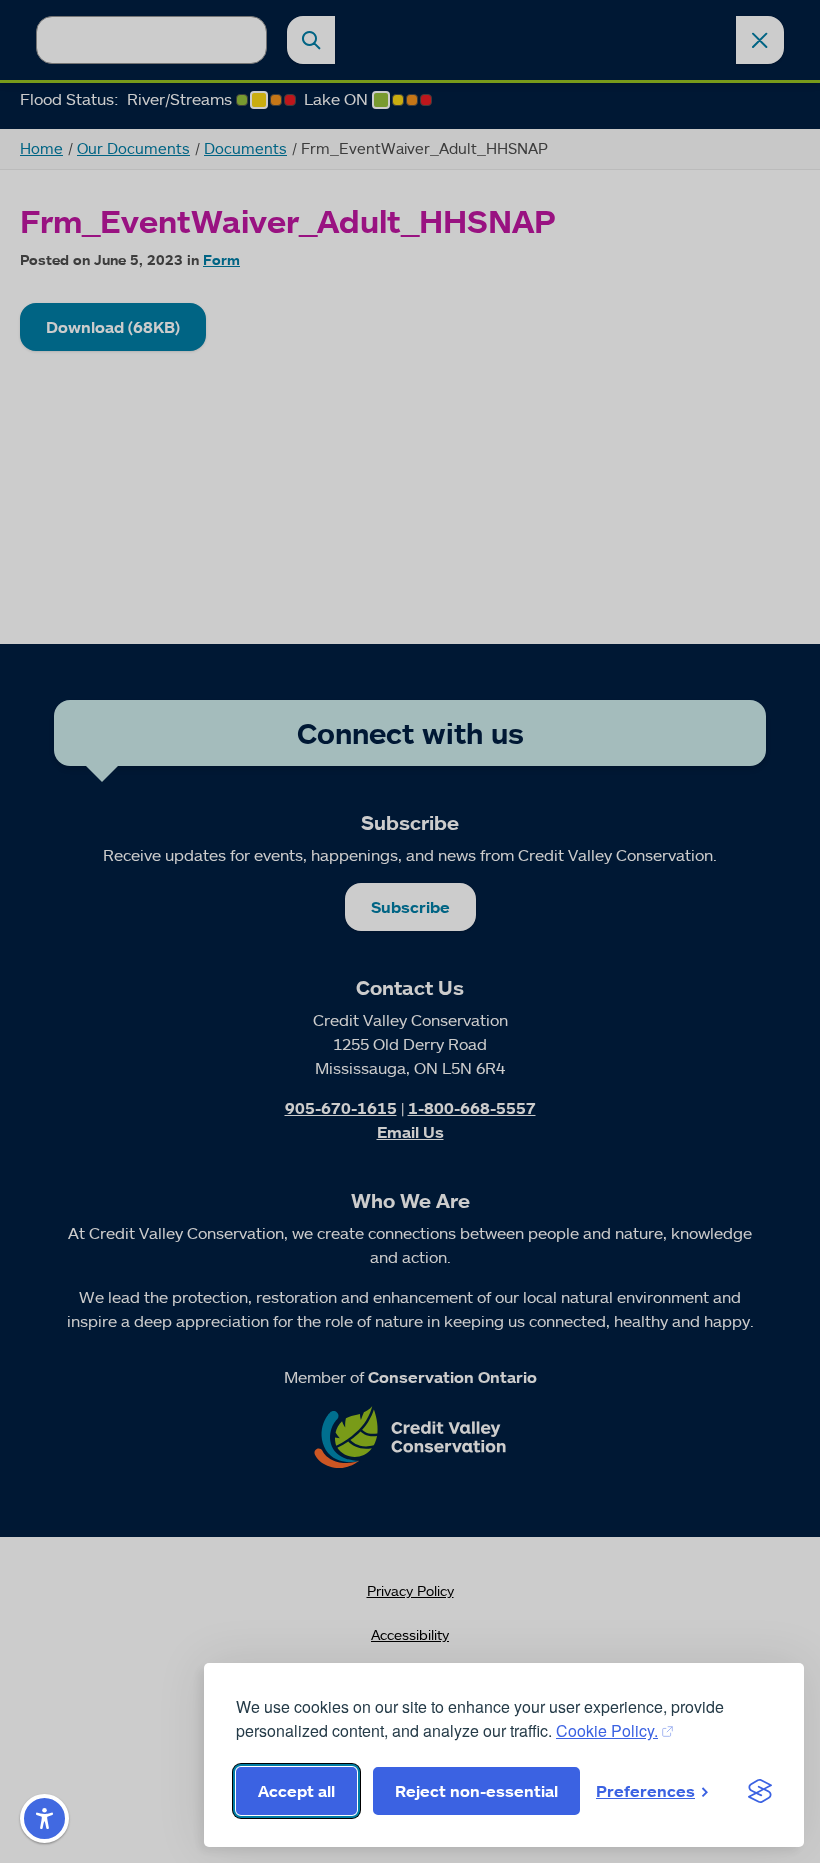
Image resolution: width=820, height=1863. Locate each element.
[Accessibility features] (44, 1818)
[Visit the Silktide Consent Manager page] (760, 1791)
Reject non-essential (476, 1791)
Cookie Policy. (607, 1730)
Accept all (296, 1791)
